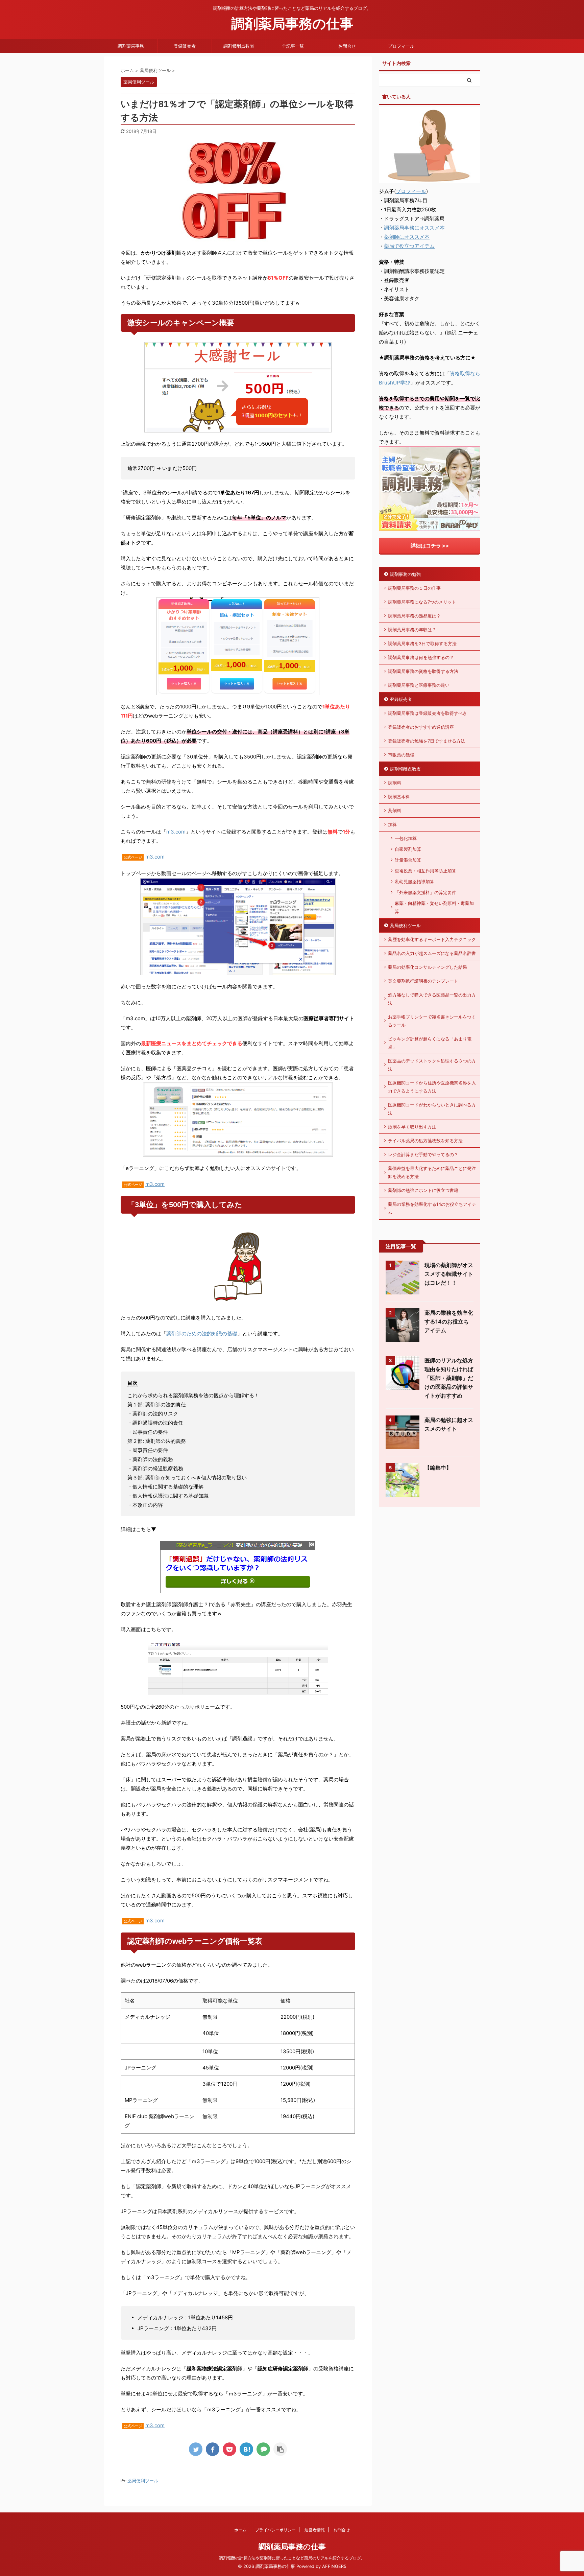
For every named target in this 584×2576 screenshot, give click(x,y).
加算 (392, 824)
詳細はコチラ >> (430, 546)
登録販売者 (185, 46)
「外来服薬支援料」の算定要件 (425, 892)
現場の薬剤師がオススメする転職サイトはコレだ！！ (449, 1274)
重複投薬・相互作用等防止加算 (425, 871)
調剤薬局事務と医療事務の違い (419, 685)
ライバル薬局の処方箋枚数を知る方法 (425, 1141)
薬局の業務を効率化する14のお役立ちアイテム (432, 1208)
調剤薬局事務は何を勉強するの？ (421, 657)
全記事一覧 (293, 46)
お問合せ (347, 46)
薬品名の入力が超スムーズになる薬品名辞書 (432, 953)
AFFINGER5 (334, 2566)
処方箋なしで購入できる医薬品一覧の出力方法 (432, 999)
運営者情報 (315, 2530)
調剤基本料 (399, 797)
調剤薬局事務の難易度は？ (414, 616)
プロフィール (401, 46)
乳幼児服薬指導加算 (415, 882)
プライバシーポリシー (275, 2530)
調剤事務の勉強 (405, 574)
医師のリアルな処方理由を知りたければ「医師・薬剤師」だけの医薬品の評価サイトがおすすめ (449, 1378)
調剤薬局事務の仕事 (292, 24)
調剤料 (395, 783)
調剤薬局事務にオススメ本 (414, 228)
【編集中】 (438, 1468)
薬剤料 (395, 811)
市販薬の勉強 (401, 755)
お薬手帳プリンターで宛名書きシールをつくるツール (432, 1021)
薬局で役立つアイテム (409, 246)
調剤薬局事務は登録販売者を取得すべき (428, 713)
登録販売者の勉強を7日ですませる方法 (427, 741)
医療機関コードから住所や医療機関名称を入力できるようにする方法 (432, 1087)
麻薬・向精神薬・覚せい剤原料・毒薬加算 (434, 907)
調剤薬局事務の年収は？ (412, 630)
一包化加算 (406, 838)
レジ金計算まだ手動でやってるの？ (423, 1154)
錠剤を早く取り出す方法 (412, 1127)
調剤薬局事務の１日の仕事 (414, 588)
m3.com (176, 832)
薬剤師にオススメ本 (407, 237)
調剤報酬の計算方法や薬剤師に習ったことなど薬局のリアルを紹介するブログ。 (292, 2558)
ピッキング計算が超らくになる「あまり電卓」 (430, 1043)
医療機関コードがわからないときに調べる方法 (432, 1109)
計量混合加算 (408, 860)
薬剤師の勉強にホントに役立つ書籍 (423, 1190)
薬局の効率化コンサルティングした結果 (428, 967)
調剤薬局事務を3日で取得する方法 (422, 643)
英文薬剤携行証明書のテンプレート (423, 981)
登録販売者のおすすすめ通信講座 (421, 727)
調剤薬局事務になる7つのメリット (422, 602)
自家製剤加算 (408, 849)
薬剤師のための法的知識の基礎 (202, 1333)
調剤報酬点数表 (239, 46)
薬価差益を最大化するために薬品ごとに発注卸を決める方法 (432, 1172)
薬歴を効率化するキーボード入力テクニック (432, 939)
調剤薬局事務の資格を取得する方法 (423, 671)
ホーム (240, 2530)
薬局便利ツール (143, 2481)
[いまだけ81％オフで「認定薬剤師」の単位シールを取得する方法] (246, 2449)
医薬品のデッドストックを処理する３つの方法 (432, 1065)
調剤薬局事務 (131, 46)
